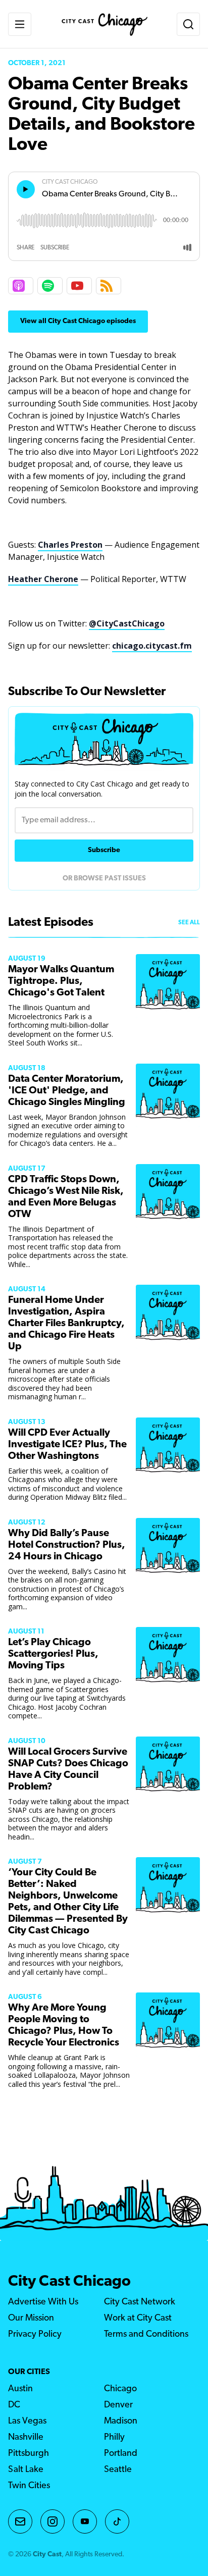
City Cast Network (140, 2302)
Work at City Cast (138, 2319)
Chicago (120, 2389)
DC (14, 2405)
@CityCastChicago (127, 623)
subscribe (55, 248)
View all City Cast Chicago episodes (78, 321)
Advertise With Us (43, 2302)
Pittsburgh (29, 2454)
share (25, 248)
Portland (121, 2454)
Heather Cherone (43, 579)
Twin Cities (29, 2486)
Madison (121, 2422)
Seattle (118, 2470)
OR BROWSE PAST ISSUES (104, 879)
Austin (20, 2389)
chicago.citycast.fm (152, 646)
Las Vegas (27, 2422)
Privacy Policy (35, 2335)
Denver (118, 2405)
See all (189, 923)
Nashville (26, 2438)
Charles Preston (70, 545)
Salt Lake (26, 2470)
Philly (114, 2438)
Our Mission (31, 2319)
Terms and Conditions (146, 2335)
